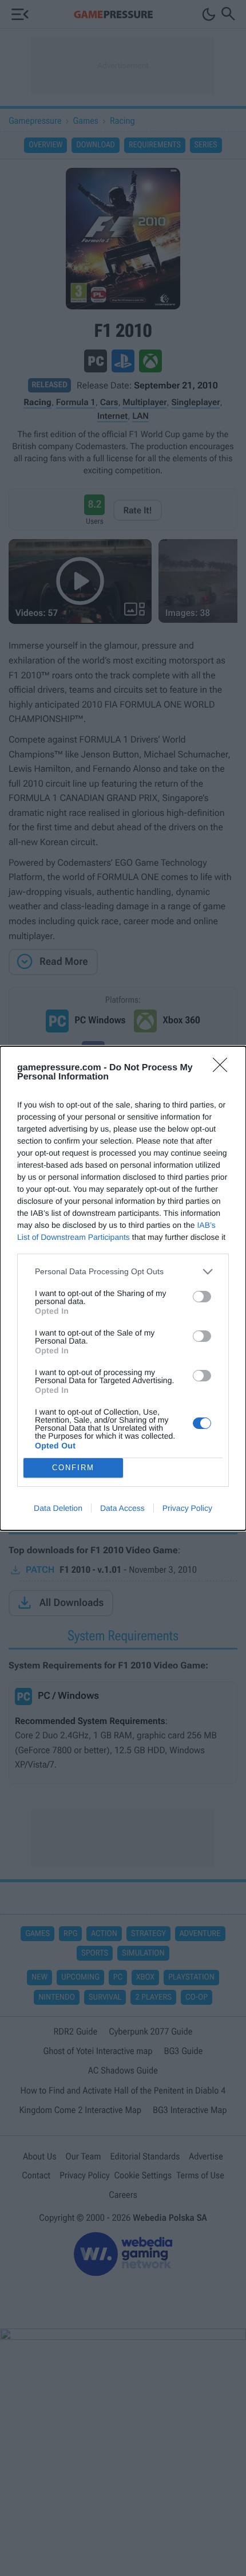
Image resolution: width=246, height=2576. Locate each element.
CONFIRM (73, 1468)
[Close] (224, 1069)
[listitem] (123, 1272)
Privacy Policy (187, 1508)
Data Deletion (58, 1508)
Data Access (122, 1508)
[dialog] (123, 1288)
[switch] (202, 1297)
